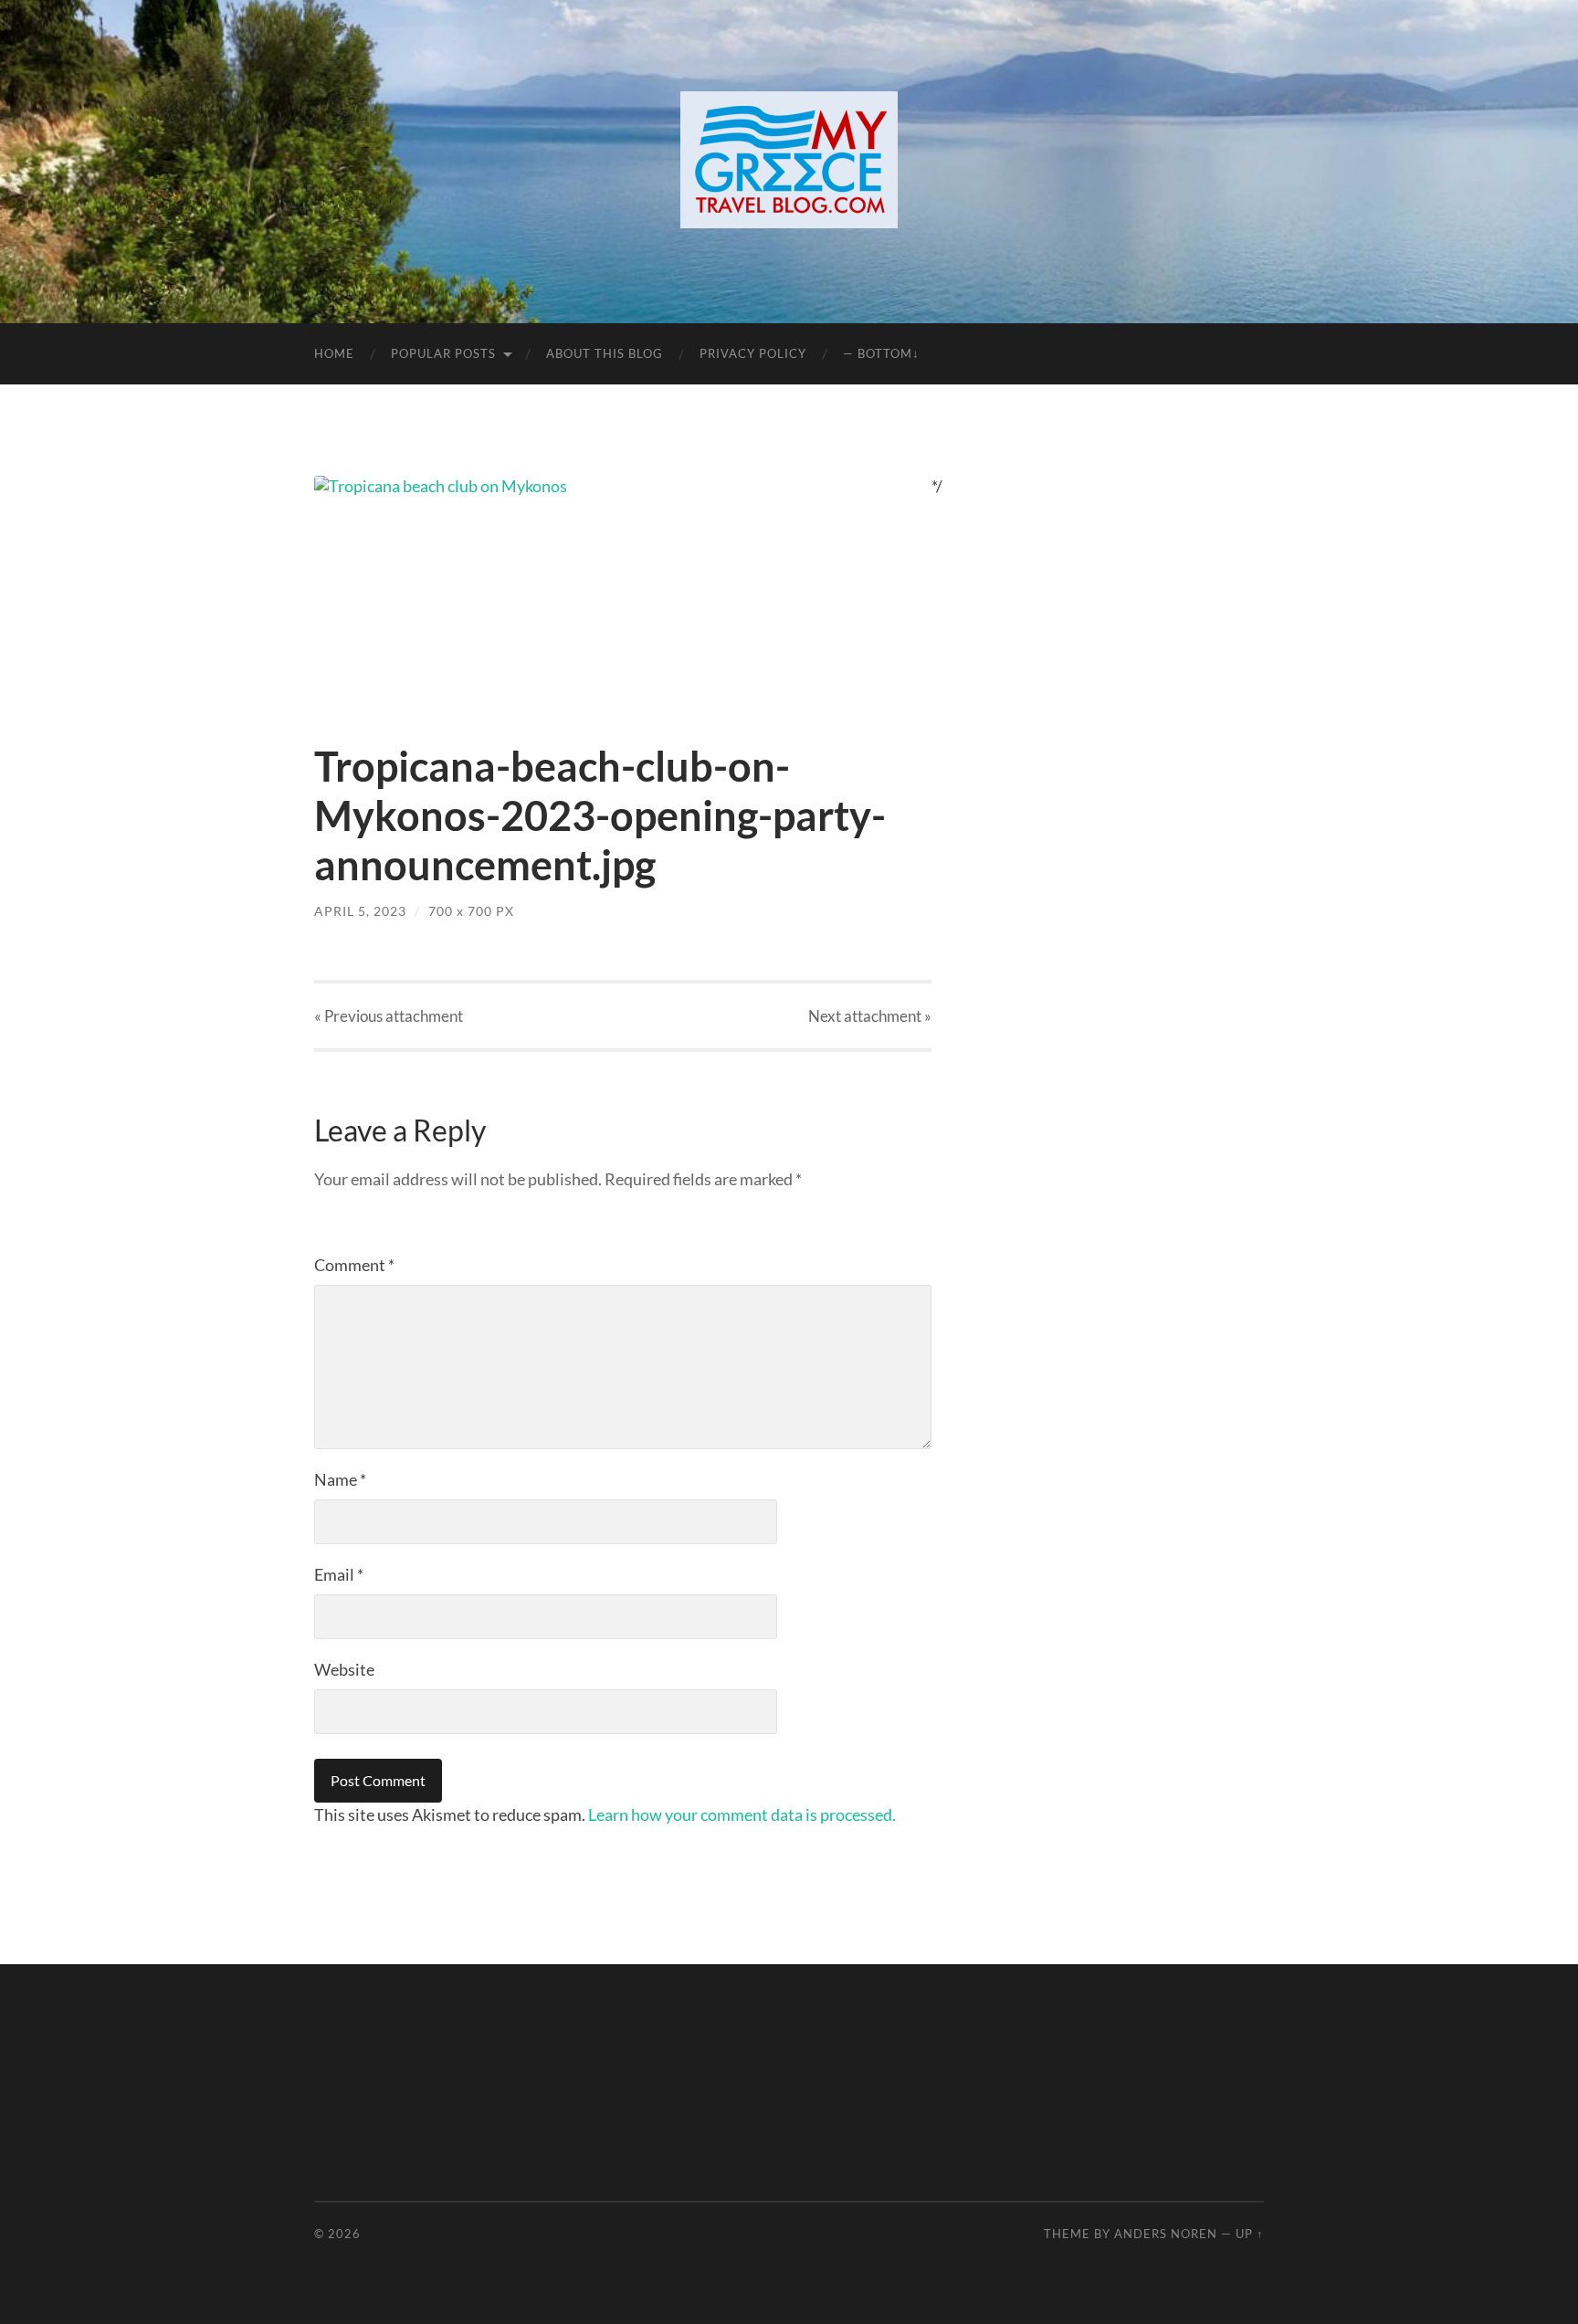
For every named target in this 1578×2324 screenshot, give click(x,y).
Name (340, 1479)
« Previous (389, 1016)
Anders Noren (1166, 2234)
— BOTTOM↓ (881, 353)
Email (339, 1574)
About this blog (605, 353)
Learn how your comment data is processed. (742, 1814)
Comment (354, 1265)
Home (334, 353)
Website (344, 1669)
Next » (870, 1016)
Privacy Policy (753, 353)
